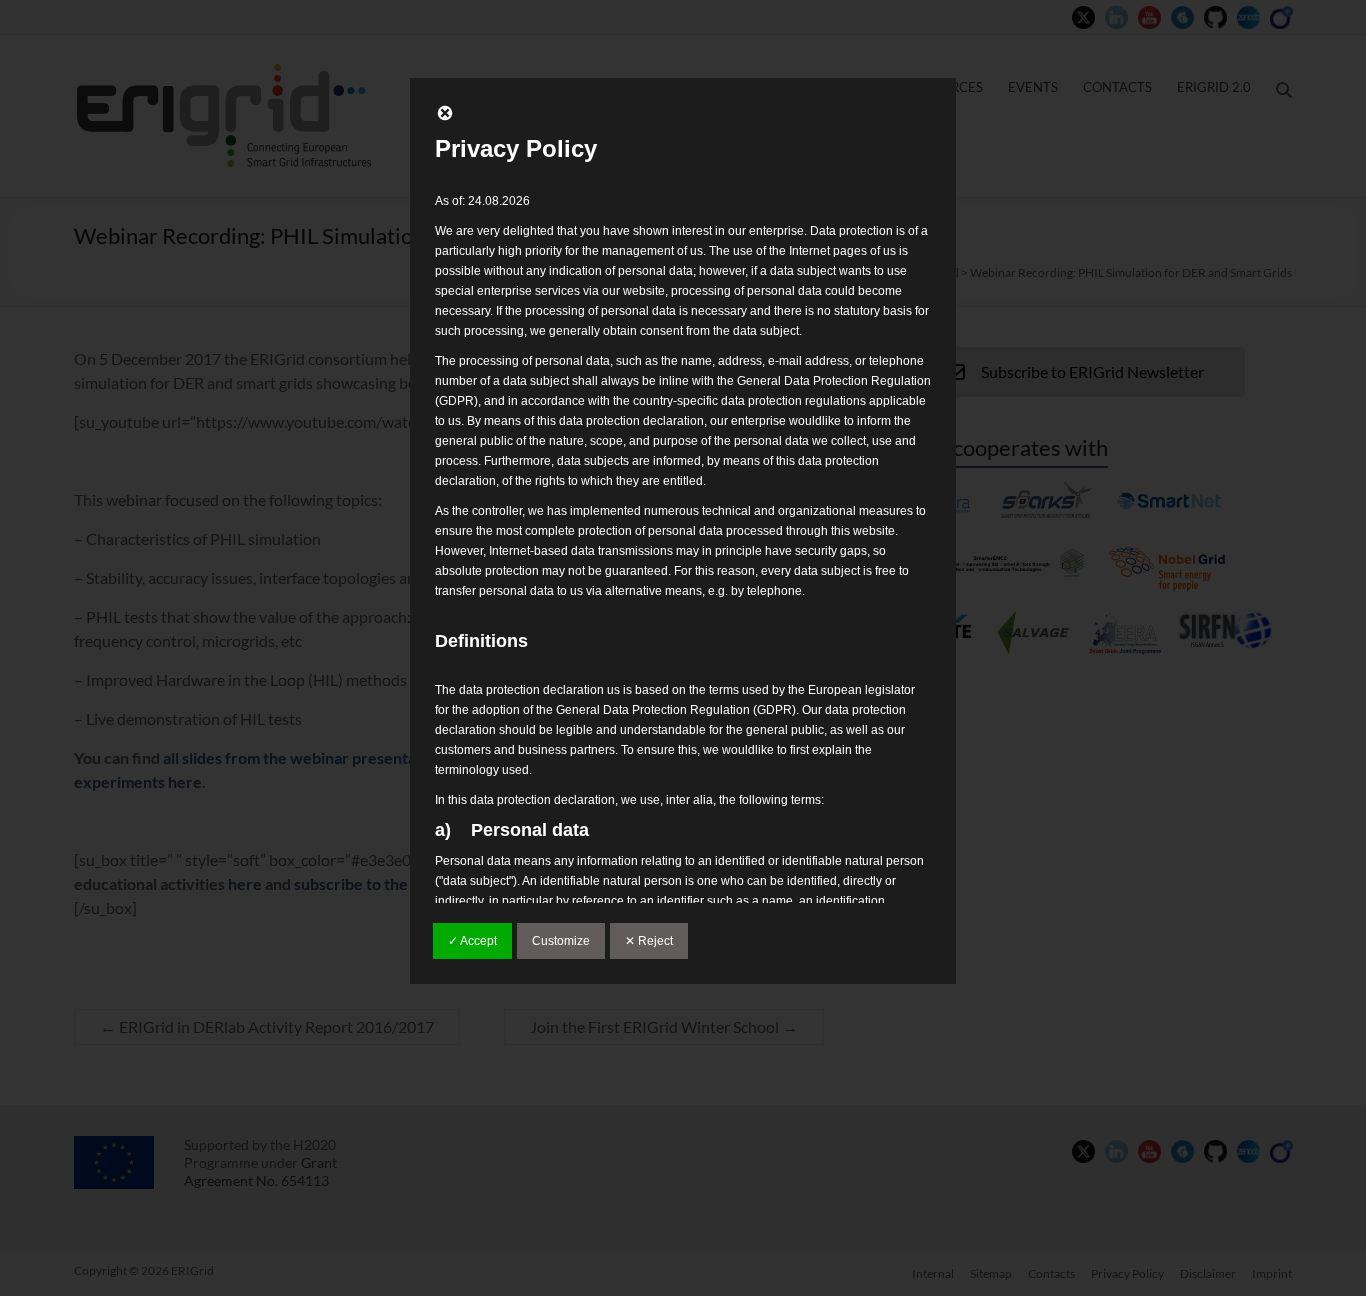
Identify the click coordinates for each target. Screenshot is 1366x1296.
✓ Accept (472, 941)
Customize (561, 941)
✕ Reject (649, 941)
